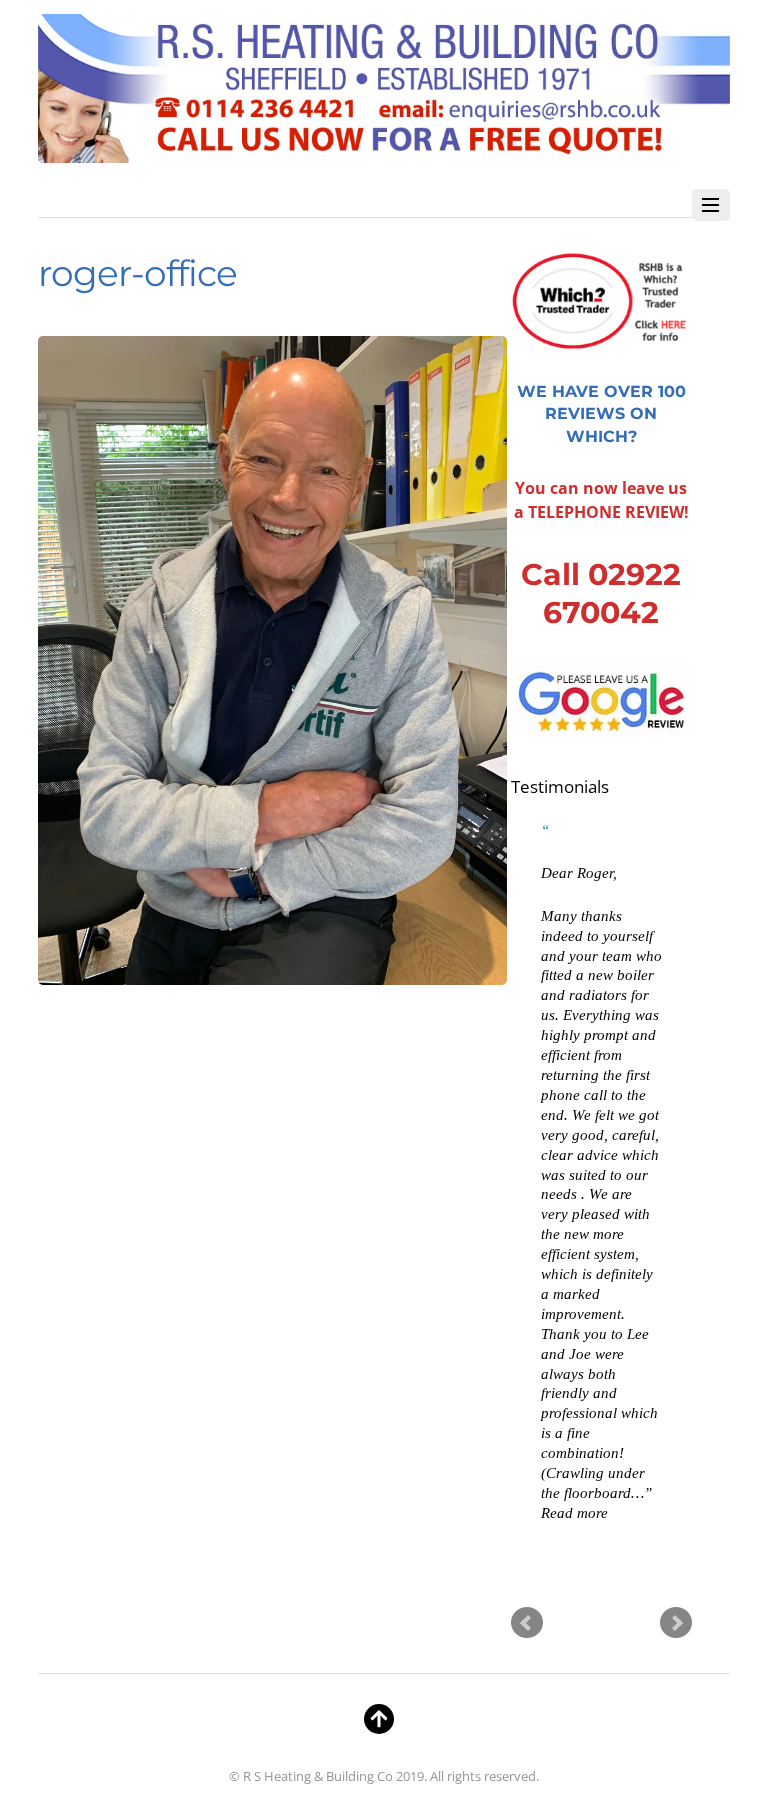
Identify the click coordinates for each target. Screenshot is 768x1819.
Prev (527, 1623)
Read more (574, 1512)
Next (676, 1623)
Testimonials (560, 786)
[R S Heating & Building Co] (383, 152)
